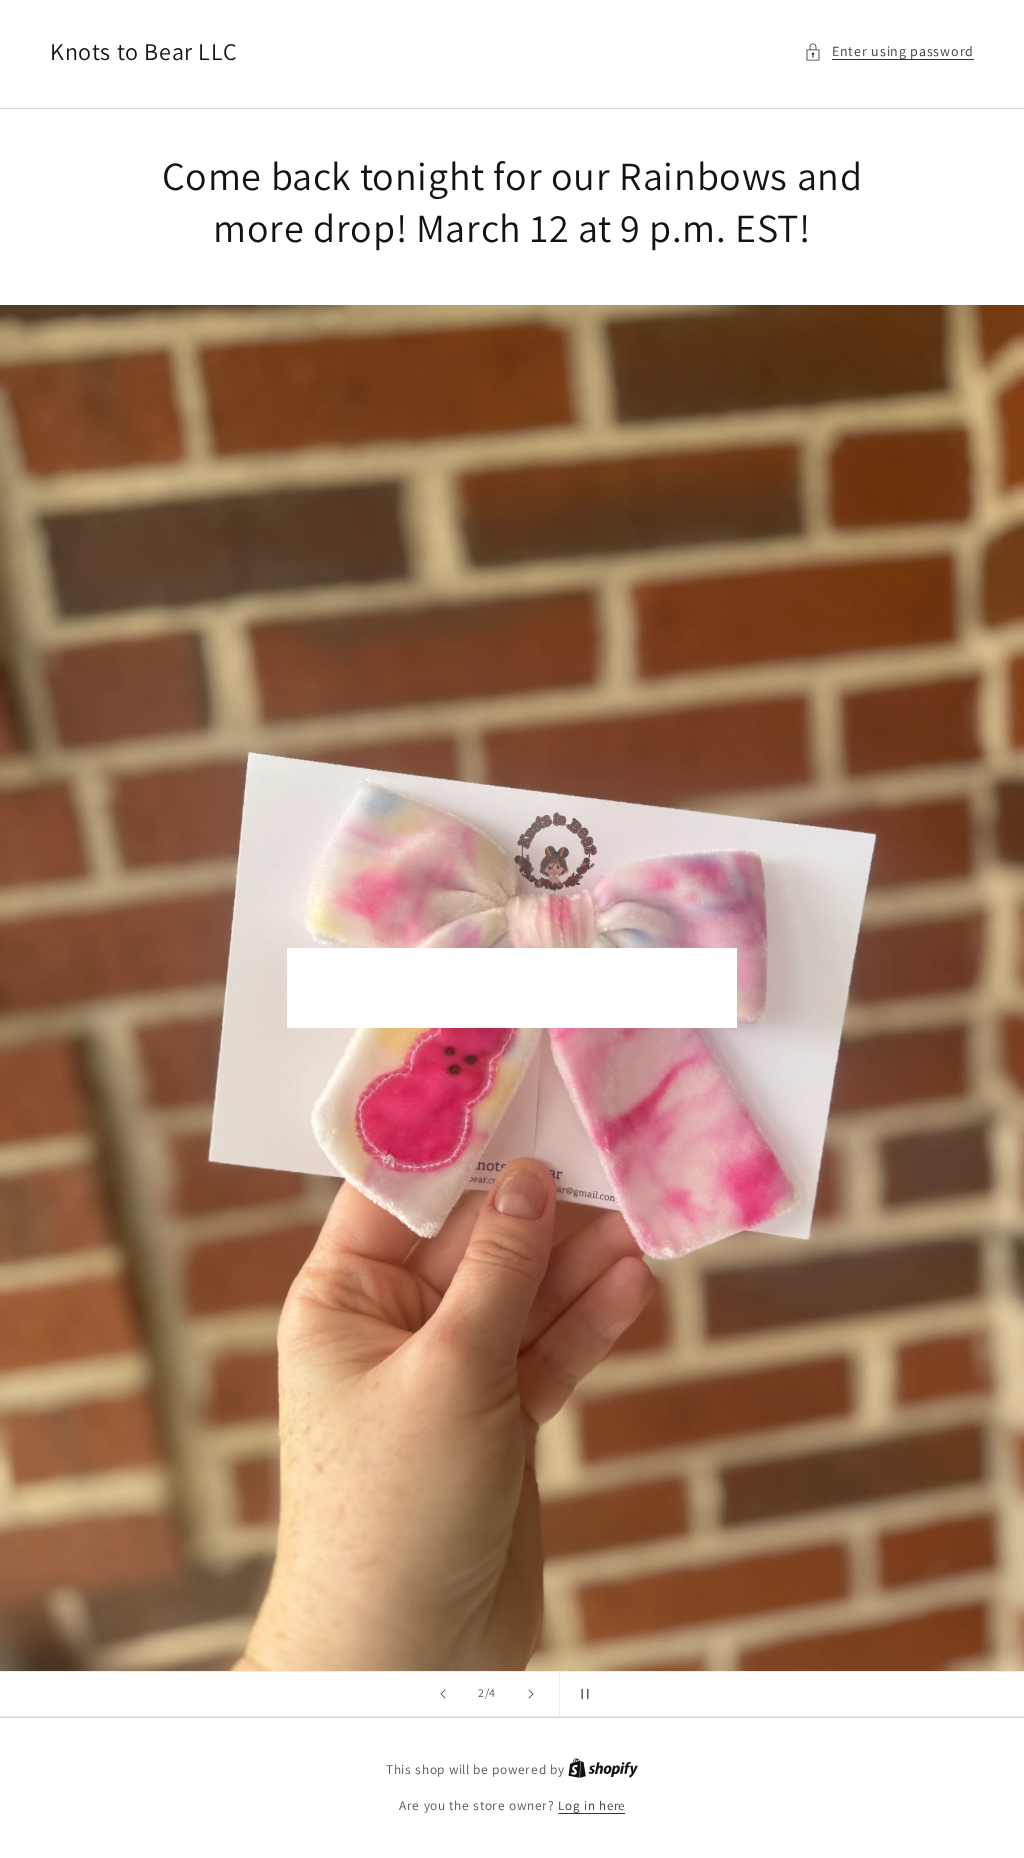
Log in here (591, 1805)
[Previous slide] (443, 1694)
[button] (889, 51)
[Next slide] (531, 1694)
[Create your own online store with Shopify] (603, 1769)
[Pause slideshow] (581, 1694)
